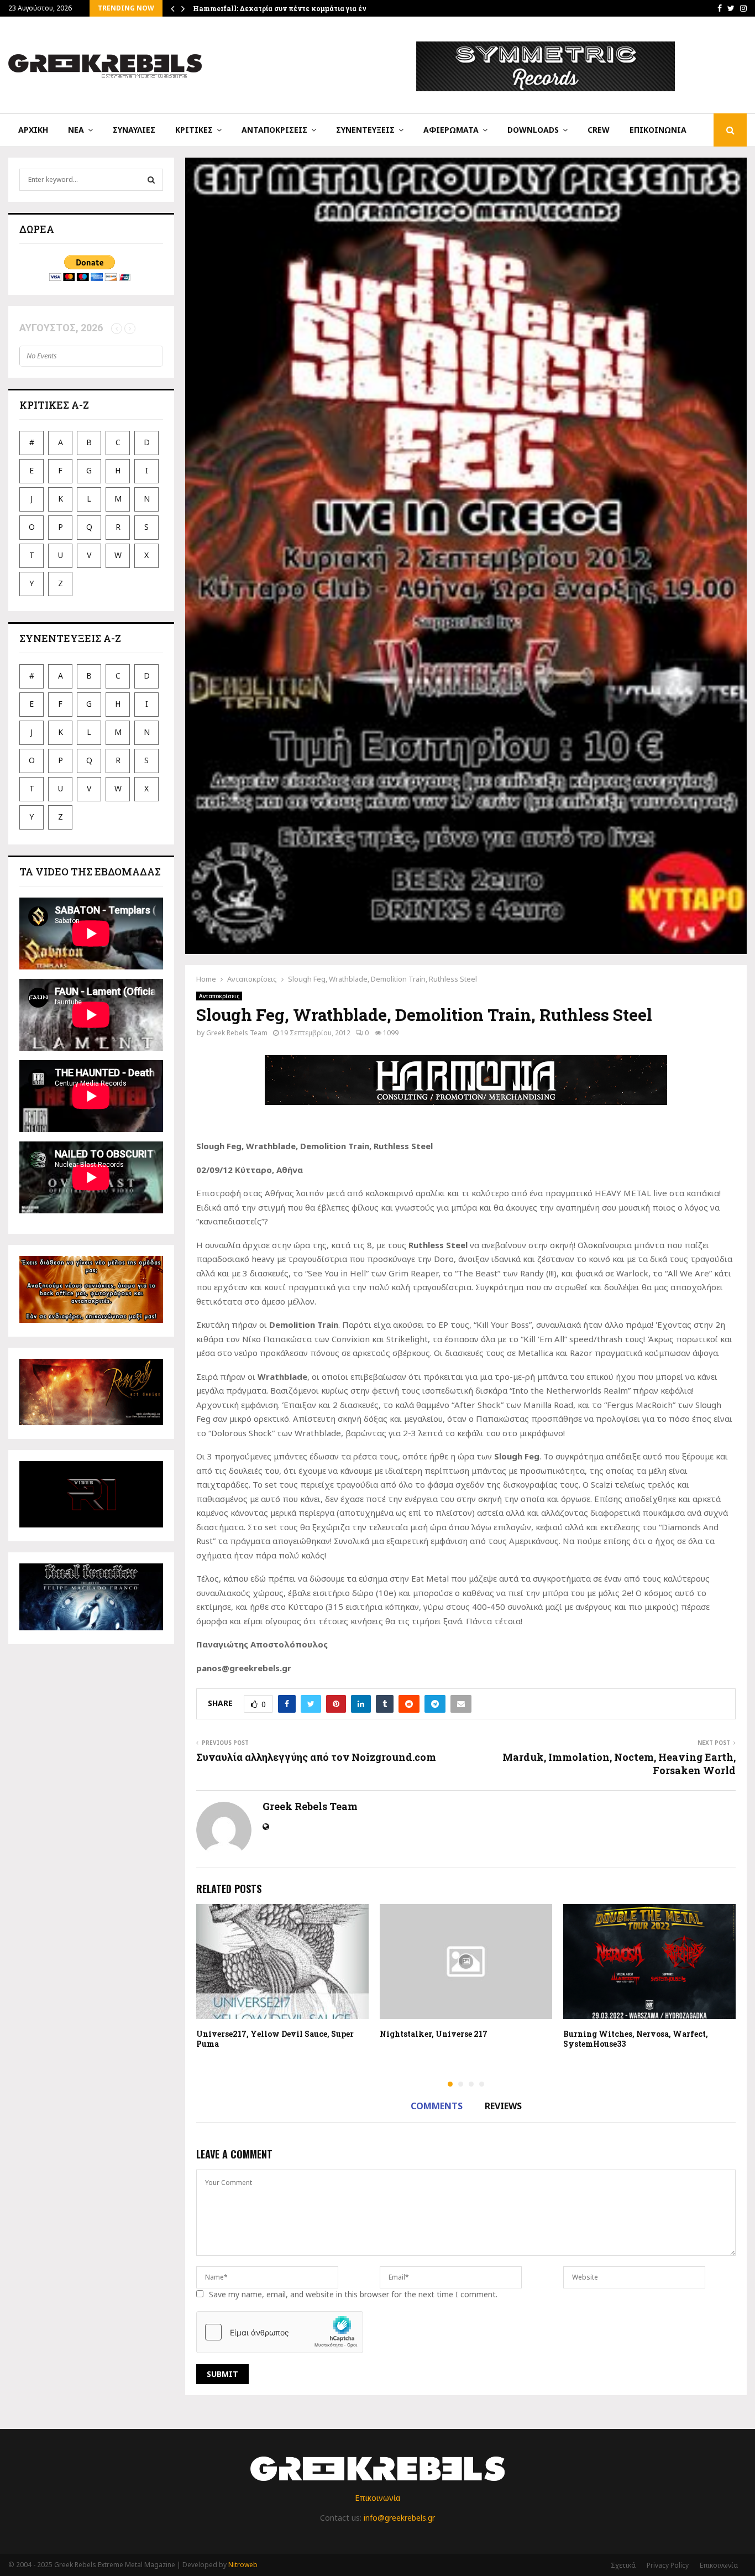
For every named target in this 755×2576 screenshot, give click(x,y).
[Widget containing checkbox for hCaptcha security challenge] (280, 2332)
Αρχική (33, 130)
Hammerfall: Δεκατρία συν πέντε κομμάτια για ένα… (284, 8)
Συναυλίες (134, 130)
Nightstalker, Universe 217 (434, 2034)
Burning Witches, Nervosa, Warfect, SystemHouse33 (636, 2039)
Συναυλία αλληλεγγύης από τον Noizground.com (316, 1757)
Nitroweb (243, 2565)
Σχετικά (623, 2565)
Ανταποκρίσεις (274, 130)
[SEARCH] (151, 180)
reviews (503, 2106)
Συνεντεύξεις (365, 130)
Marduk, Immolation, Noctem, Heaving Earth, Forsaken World (619, 1764)
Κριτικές (194, 130)
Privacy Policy (668, 2565)
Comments (437, 2106)
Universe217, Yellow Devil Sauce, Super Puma (275, 2039)
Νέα (76, 130)
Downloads (533, 130)
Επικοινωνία (658, 130)
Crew (599, 130)
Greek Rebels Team (237, 1033)
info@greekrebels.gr (399, 2518)
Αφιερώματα (451, 130)
